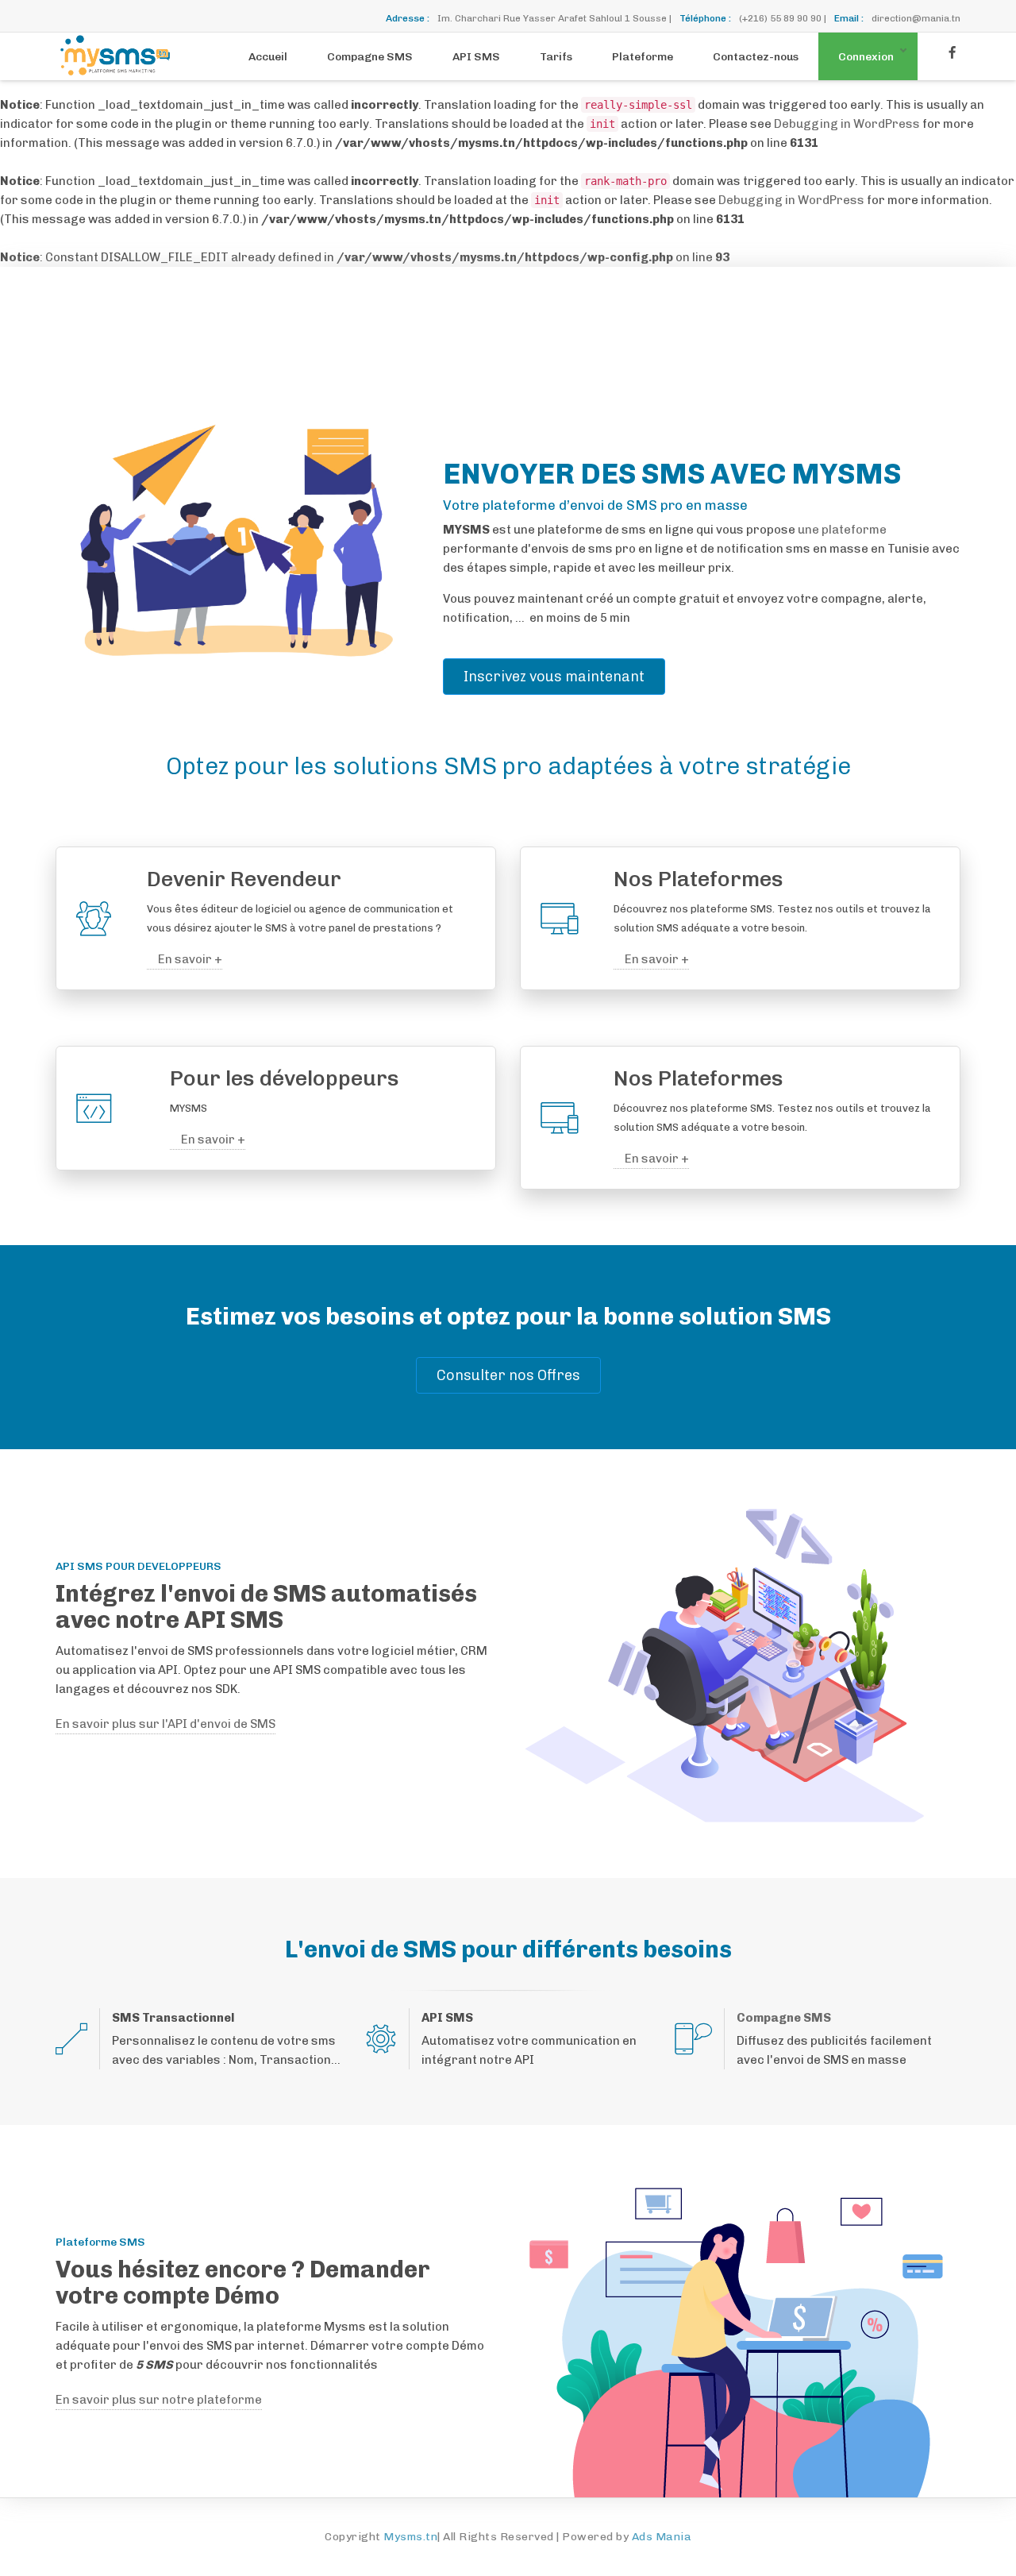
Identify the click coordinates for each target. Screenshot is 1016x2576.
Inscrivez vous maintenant (554, 677)
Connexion (866, 57)
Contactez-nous (756, 57)
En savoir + (189, 959)
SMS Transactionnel (173, 2018)
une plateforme (842, 530)
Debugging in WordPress (847, 124)
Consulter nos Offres (508, 1375)
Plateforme (643, 57)
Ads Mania (662, 2537)
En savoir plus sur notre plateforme (159, 2400)
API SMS (476, 57)
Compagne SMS (370, 57)
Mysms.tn (410, 2537)
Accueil (268, 57)
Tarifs (556, 57)
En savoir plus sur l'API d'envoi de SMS (165, 1724)
